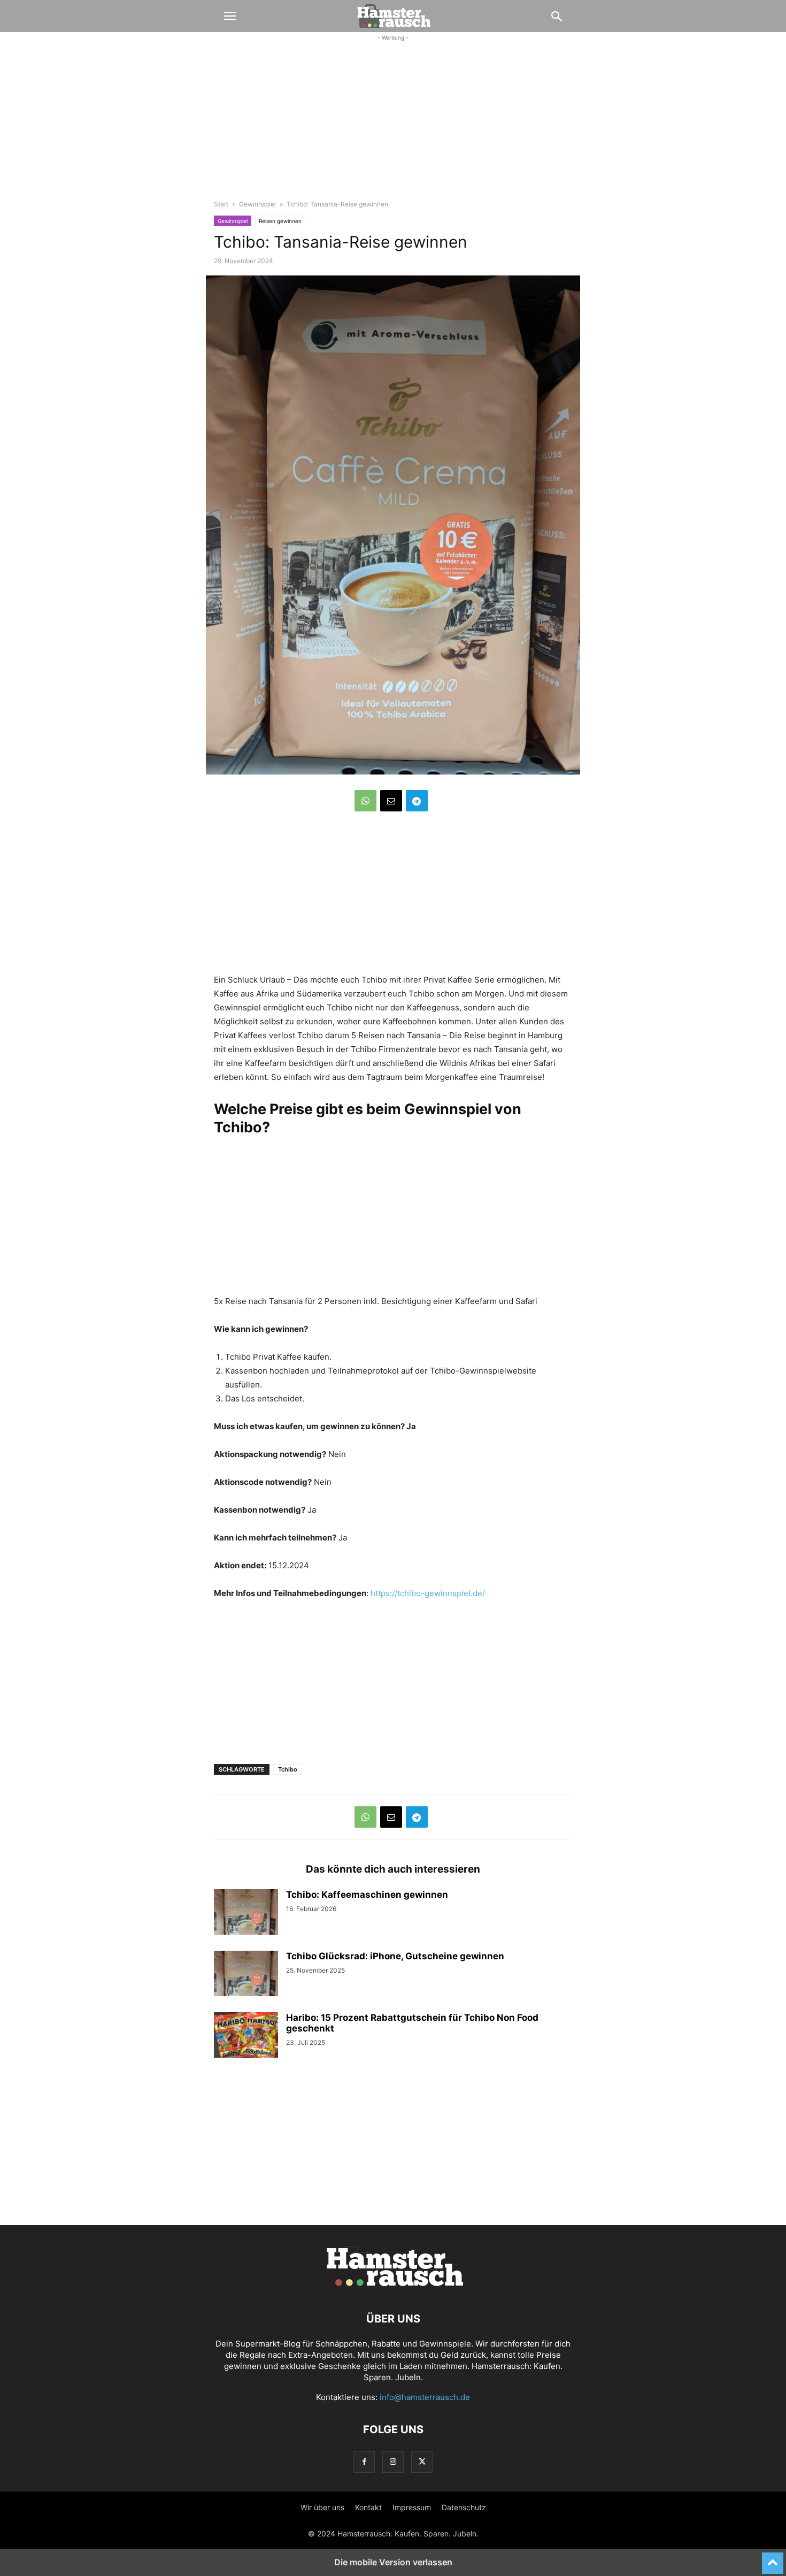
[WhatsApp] (365, 801)
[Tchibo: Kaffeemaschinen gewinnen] (246, 1913)
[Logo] (393, 2286)
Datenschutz (464, 2507)
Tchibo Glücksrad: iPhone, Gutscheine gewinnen (395, 1956)
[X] (422, 2462)
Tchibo (288, 1769)
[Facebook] (364, 2462)
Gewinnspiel (257, 204)
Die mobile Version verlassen (393, 2562)
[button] (230, 16)
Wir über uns (322, 2507)
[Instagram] (393, 2462)
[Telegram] (417, 801)
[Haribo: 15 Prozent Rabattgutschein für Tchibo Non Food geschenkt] (246, 2036)
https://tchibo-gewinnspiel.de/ (428, 1593)
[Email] (391, 801)
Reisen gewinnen (280, 221)
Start (221, 204)
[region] (393, 126)
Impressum (412, 2507)
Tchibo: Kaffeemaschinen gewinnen (367, 1895)
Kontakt (368, 2507)
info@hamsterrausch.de (425, 2397)
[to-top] (773, 2558)
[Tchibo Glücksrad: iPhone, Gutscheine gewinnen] (246, 1975)
